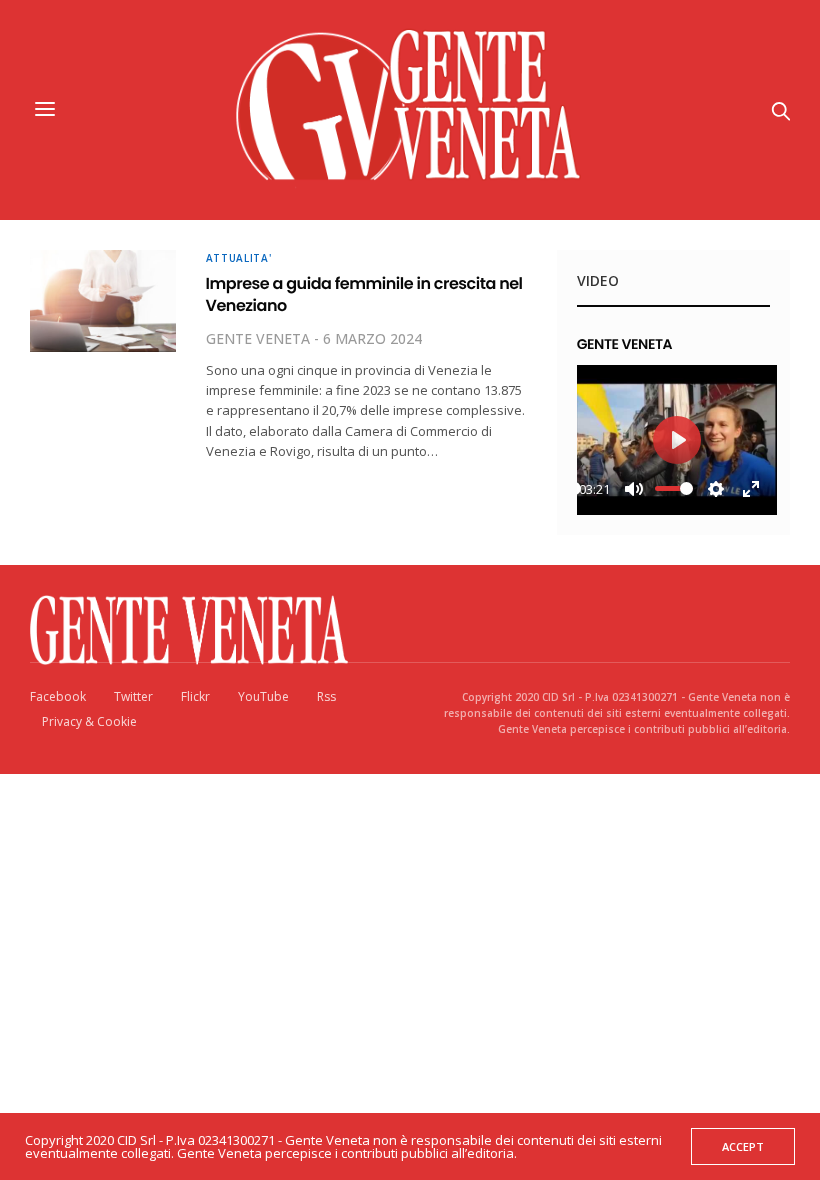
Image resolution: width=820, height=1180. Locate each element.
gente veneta (258, 338)
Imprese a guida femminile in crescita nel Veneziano (364, 294)
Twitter (133, 696)
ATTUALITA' (239, 258)
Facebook (58, 696)
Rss (326, 696)
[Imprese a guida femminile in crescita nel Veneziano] (103, 301)
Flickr (195, 696)
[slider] (674, 488)
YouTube (263, 696)
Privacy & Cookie (89, 721)
